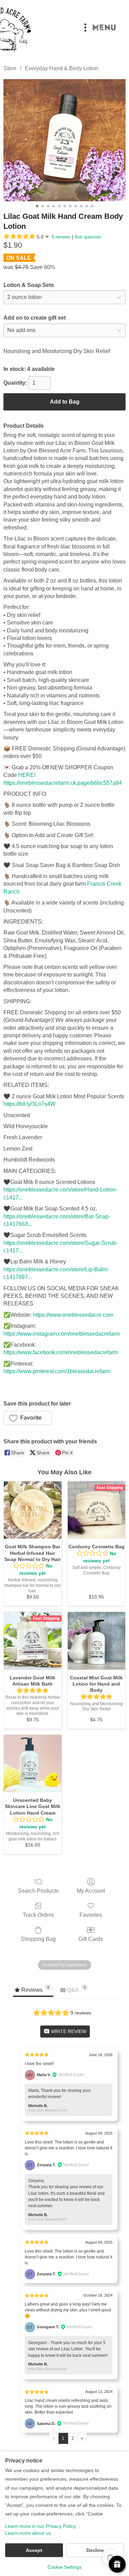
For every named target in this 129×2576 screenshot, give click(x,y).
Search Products (38, 1891)
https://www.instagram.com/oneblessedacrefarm (62, 1334)
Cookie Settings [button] (64, 2567)
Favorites (91, 1915)
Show (117, 2564)
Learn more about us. (29, 2533)
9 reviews (61, 237)
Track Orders (38, 1915)
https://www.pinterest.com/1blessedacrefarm (57, 1371)
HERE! (27, 775)
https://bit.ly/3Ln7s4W (29, 1104)
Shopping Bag (38, 1939)
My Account (91, 1891)
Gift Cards (91, 1939)
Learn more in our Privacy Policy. (41, 2526)
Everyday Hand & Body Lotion (62, 68)
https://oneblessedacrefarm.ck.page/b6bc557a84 (63, 783)
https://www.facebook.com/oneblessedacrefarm (61, 1352)
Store (10, 68)
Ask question (88, 237)
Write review (68, 2031)
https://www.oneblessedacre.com (73, 1315)
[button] (28, 1418)
